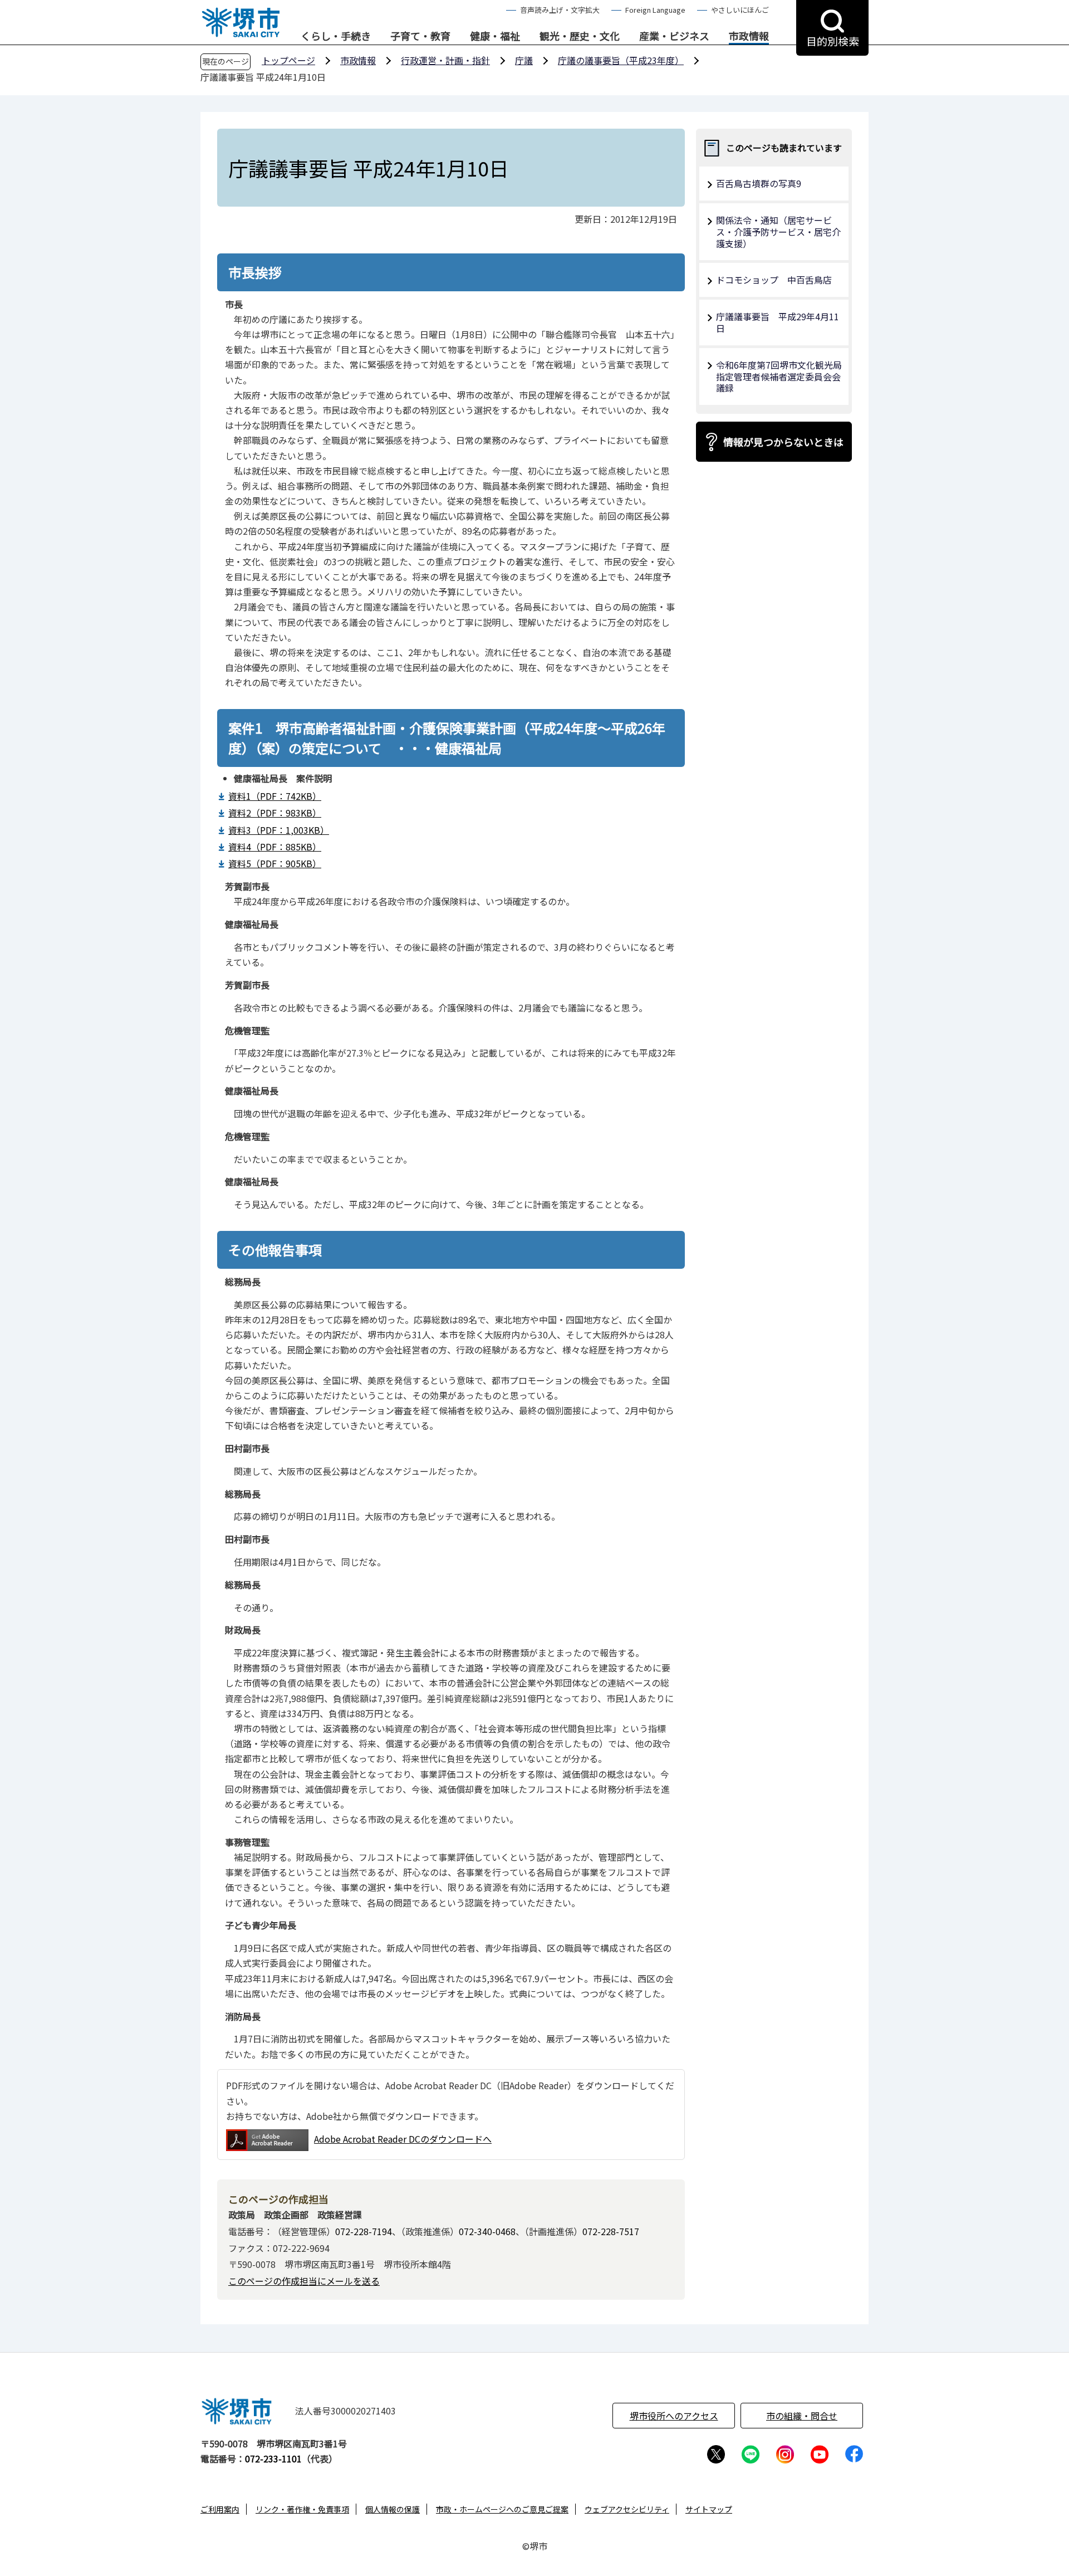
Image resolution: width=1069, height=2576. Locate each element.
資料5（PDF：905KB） (275, 863)
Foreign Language (655, 10)
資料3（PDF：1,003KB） (279, 830)
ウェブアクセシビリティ (627, 2509)
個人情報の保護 (393, 2509)
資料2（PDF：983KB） (275, 813)
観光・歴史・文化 (580, 36)
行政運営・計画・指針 (445, 60)
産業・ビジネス (674, 36)
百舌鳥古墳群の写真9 (759, 183)
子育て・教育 (420, 36)
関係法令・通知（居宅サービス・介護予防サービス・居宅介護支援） (778, 232)
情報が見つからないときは (783, 442)
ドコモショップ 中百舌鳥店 (774, 280)
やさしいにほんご (740, 10)
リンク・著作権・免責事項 (302, 2509)
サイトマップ (709, 2509)
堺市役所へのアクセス (674, 2416)
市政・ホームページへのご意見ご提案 (502, 2509)
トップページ (288, 60)
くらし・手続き (336, 36)
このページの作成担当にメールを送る (304, 2281)
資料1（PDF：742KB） (275, 796)
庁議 (524, 60)
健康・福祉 (495, 36)
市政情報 (749, 36)
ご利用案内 (220, 2509)
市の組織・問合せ (802, 2416)
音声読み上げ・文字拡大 (560, 10)
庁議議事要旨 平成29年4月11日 (778, 322)
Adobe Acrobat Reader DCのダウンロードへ (403, 2139)
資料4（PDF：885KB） (275, 847)
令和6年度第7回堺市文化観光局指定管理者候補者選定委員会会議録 (779, 377)
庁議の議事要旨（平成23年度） (621, 60)
